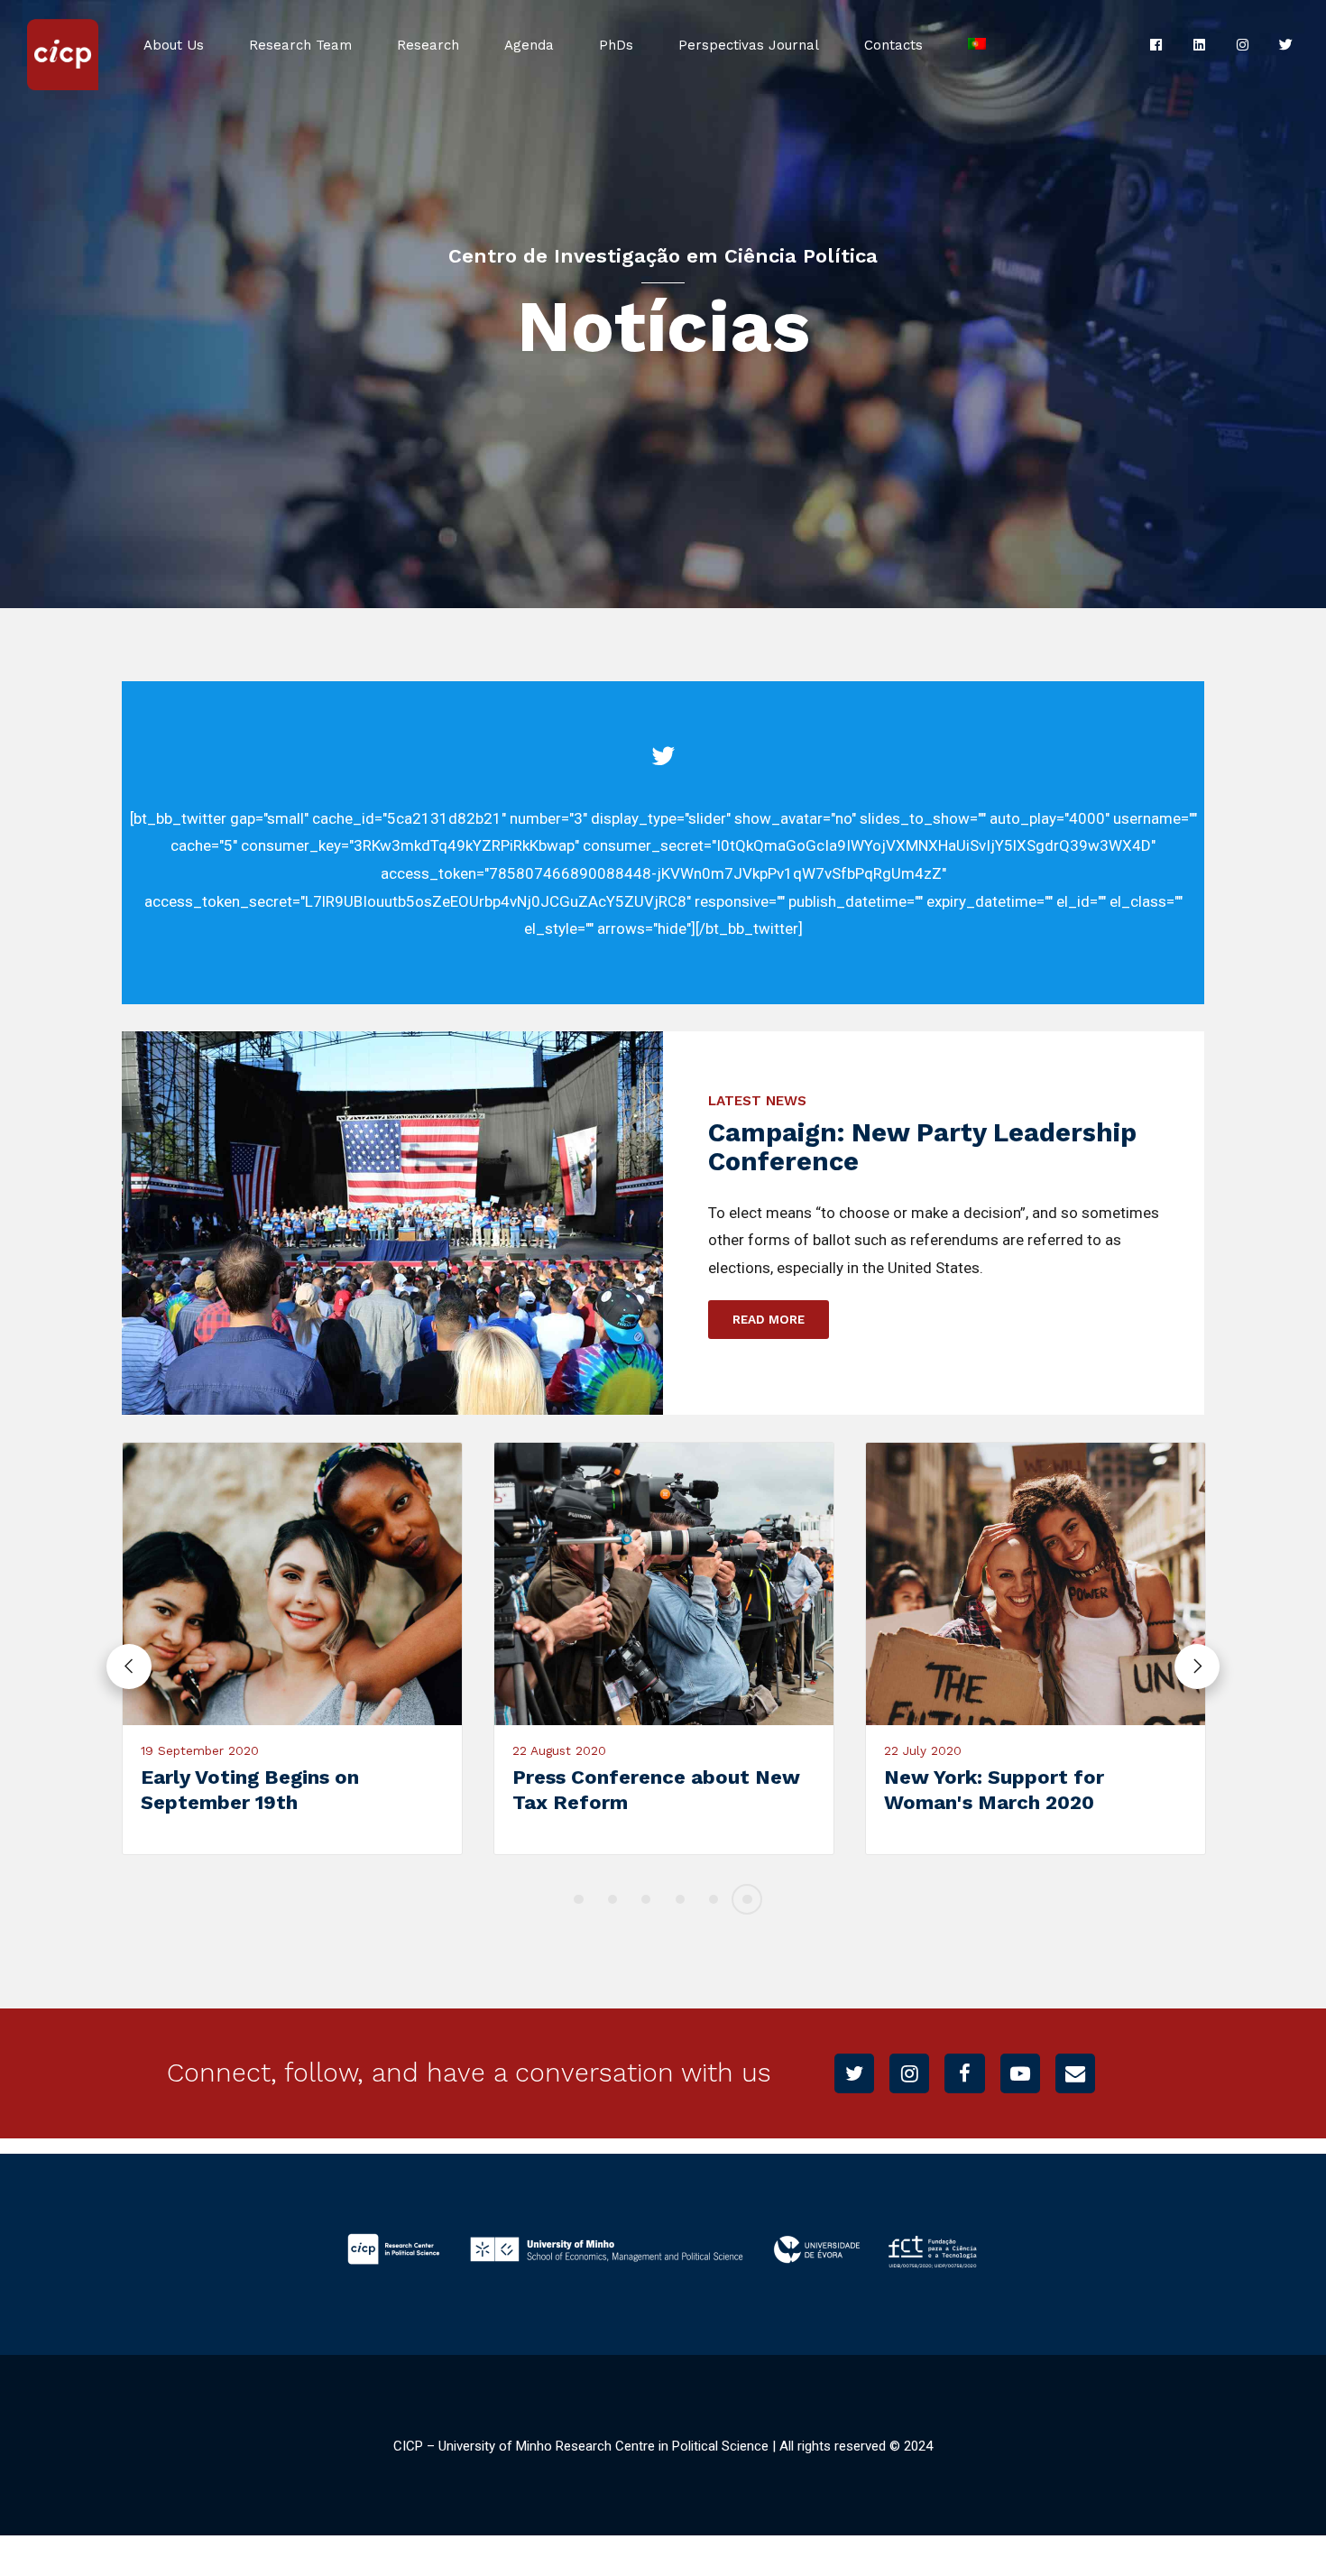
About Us (174, 45)
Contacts (893, 45)
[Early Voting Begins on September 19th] (292, 1584)
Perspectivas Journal (749, 45)
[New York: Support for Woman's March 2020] (1036, 1584)
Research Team (300, 45)
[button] (129, 1667)
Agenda (529, 45)
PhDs (616, 45)
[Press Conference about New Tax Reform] (664, 1584)
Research (428, 45)
